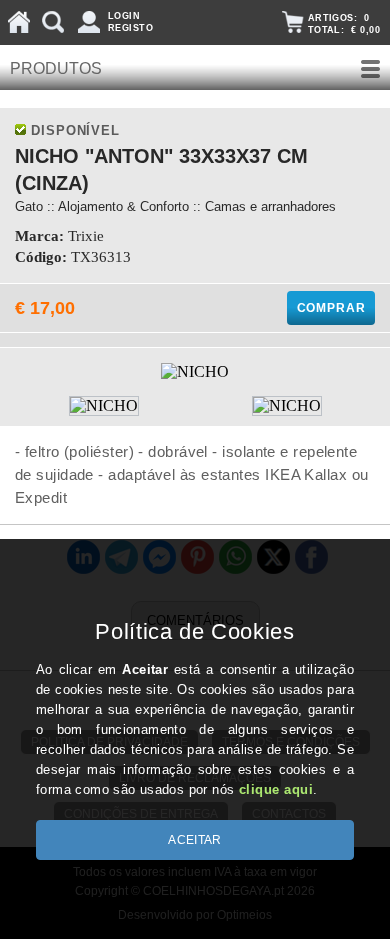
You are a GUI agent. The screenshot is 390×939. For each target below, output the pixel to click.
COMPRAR (331, 308)
